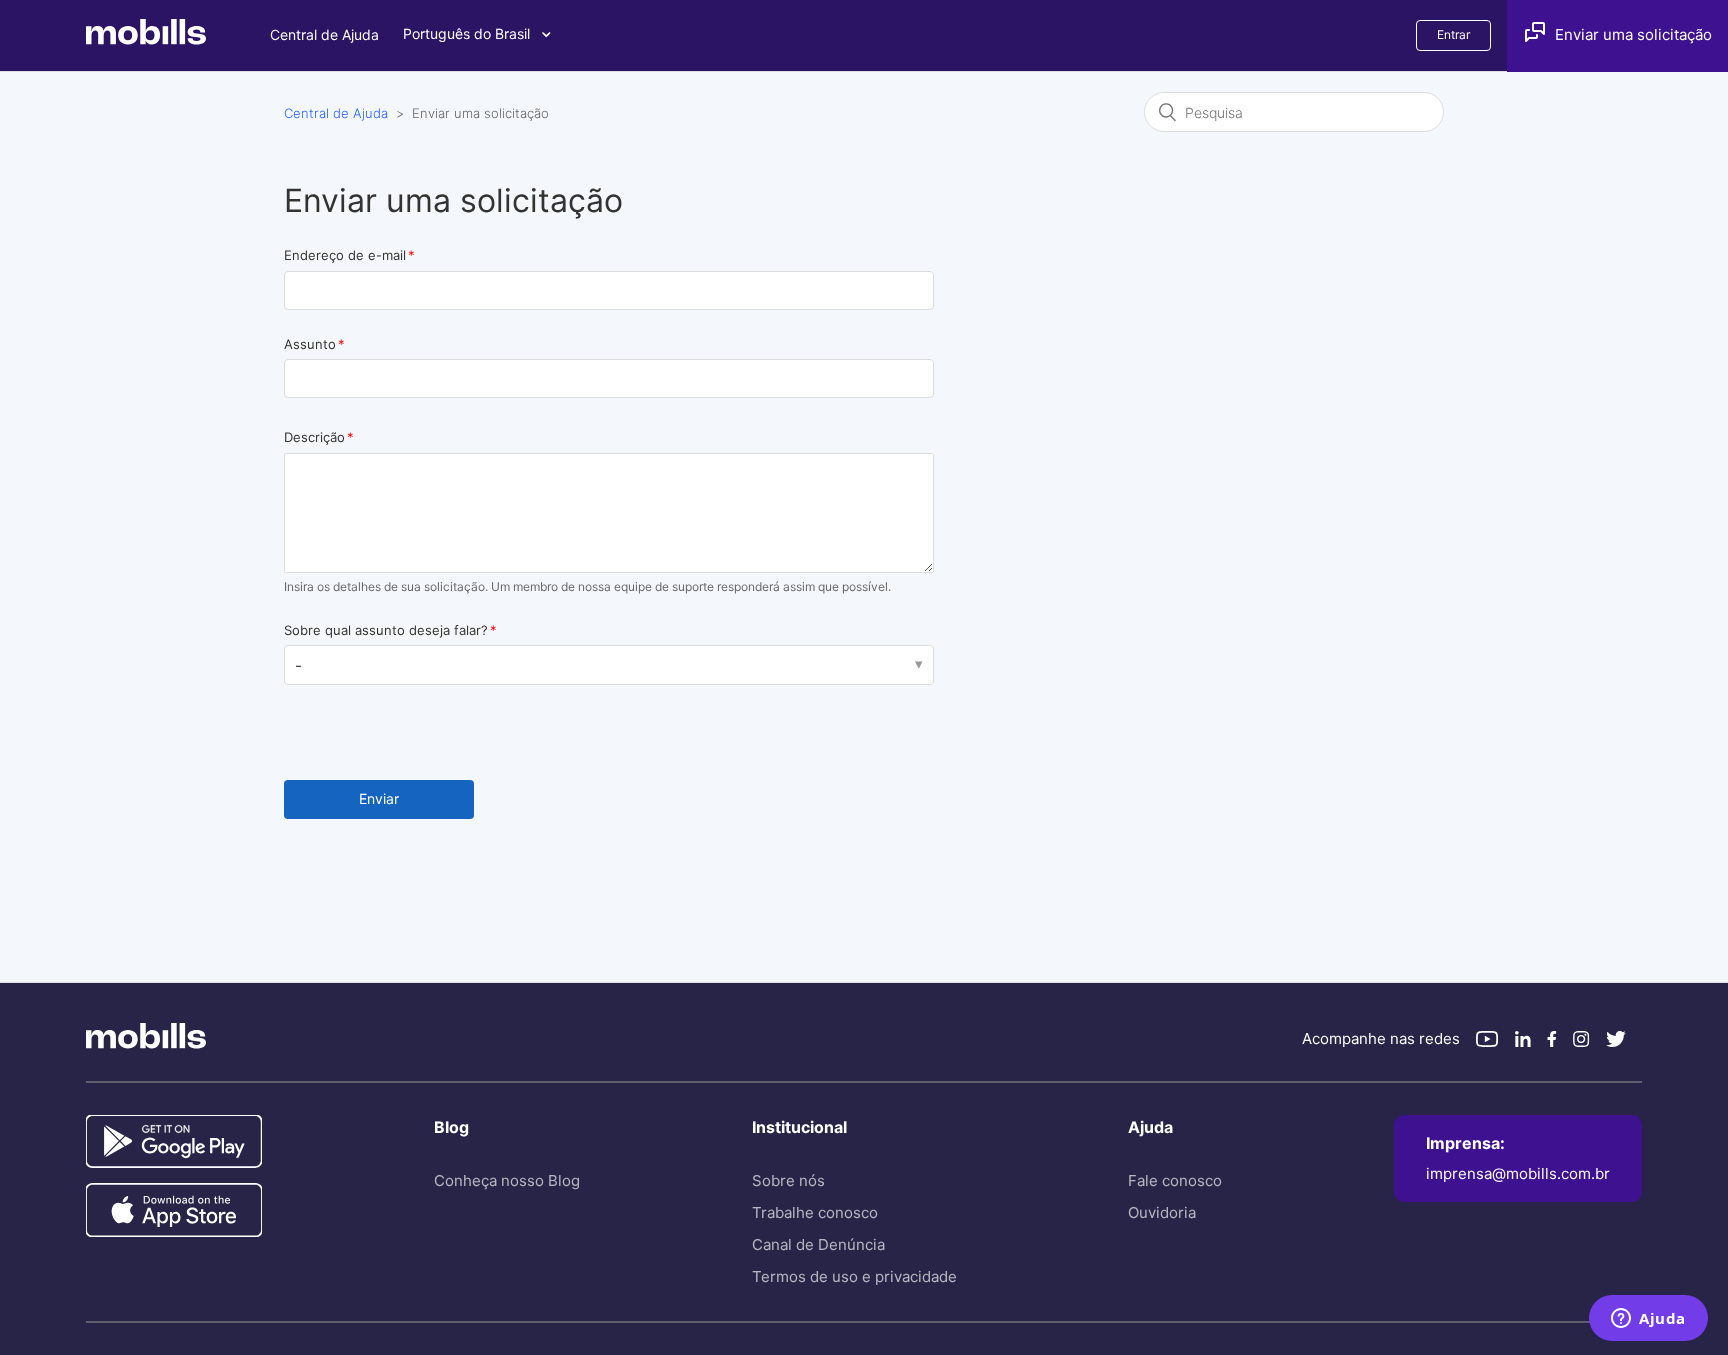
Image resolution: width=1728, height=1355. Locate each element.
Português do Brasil (468, 33)
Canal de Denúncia (818, 1244)
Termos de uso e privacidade (854, 1276)
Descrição (314, 437)
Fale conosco (1175, 1180)
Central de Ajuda (324, 34)
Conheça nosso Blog (507, 1180)
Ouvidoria (1162, 1212)
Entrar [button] (1453, 34)
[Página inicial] (178, 39)
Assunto (310, 344)
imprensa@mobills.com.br (1518, 1173)
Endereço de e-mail (345, 255)
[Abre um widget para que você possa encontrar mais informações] (1648, 1320)
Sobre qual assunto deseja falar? (386, 630)
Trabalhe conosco (815, 1212)
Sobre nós (788, 1180)
